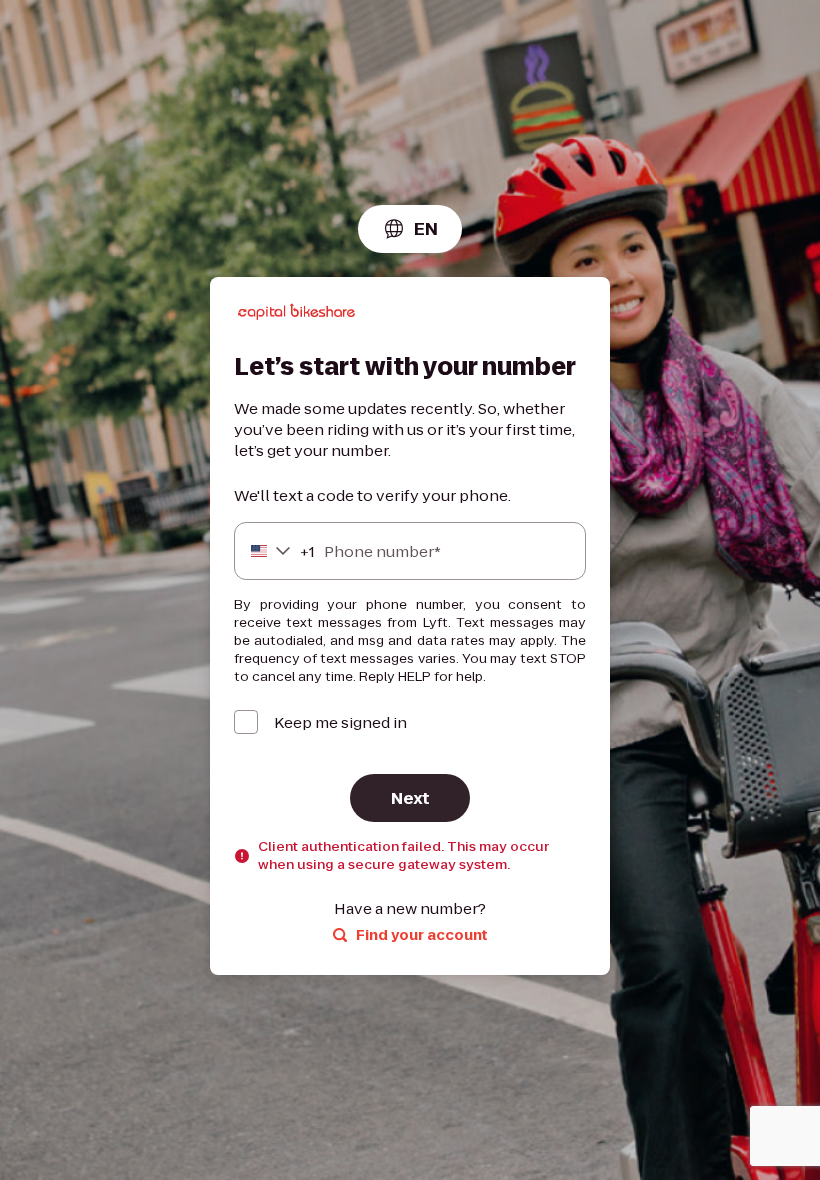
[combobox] (410, 229)
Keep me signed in (340, 722)
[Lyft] (296, 314)
